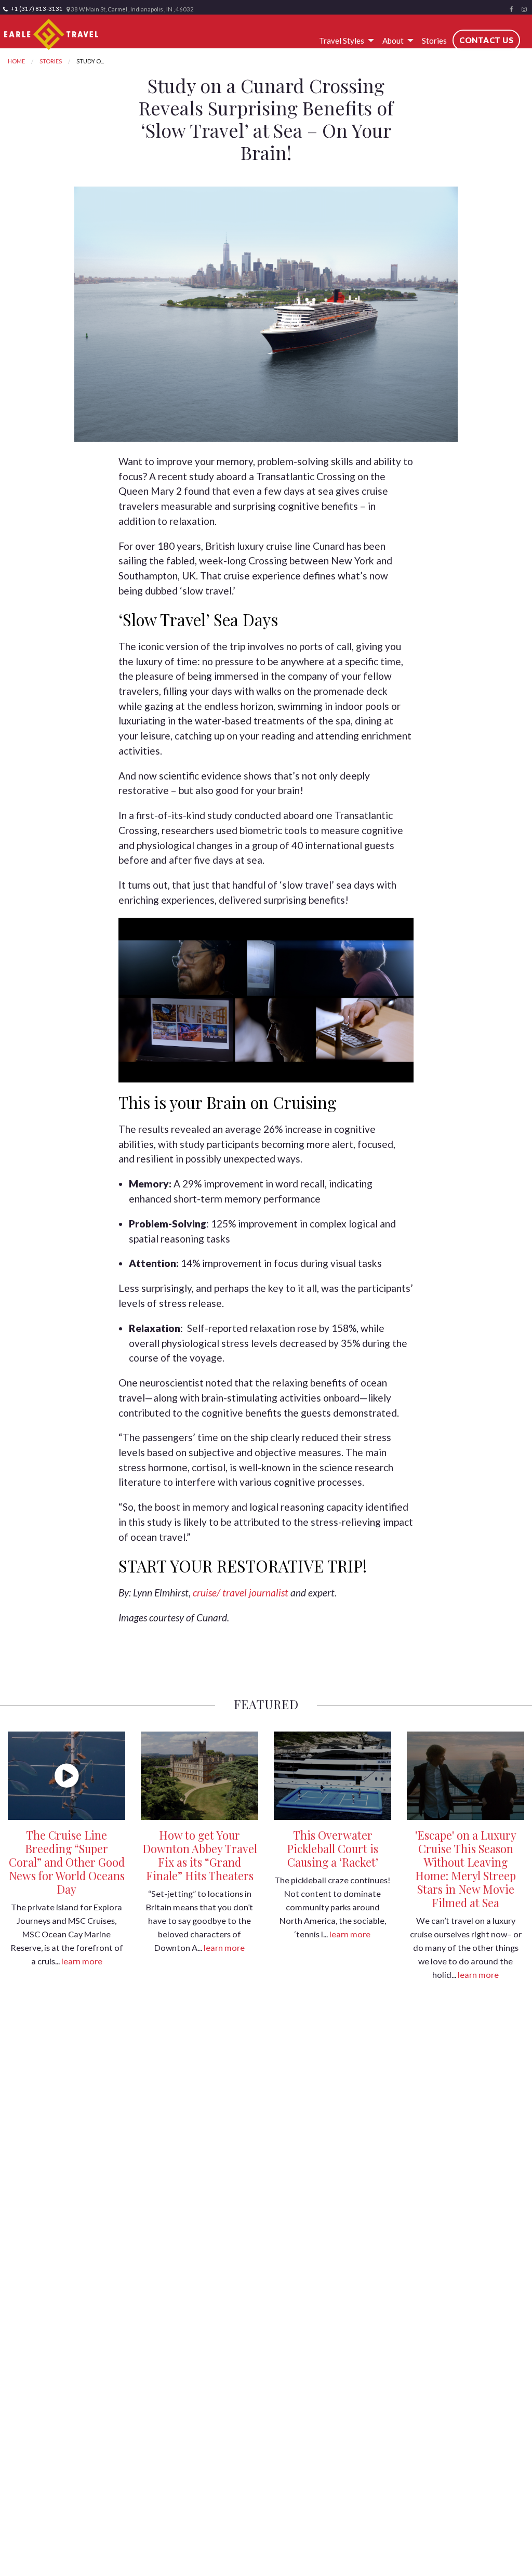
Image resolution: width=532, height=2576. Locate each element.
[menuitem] (345, 41)
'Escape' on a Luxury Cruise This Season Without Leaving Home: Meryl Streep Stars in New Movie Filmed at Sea (466, 1869)
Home (16, 61)
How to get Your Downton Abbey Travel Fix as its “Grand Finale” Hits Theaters (200, 1855)
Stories (434, 41)
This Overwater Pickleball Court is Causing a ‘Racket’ (332, 1848)
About (393, 41)
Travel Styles (342, 41)
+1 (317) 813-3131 (36, 9)
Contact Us (486, 40)
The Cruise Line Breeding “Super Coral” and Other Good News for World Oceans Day (67, 1862)
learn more (82, 1961)
